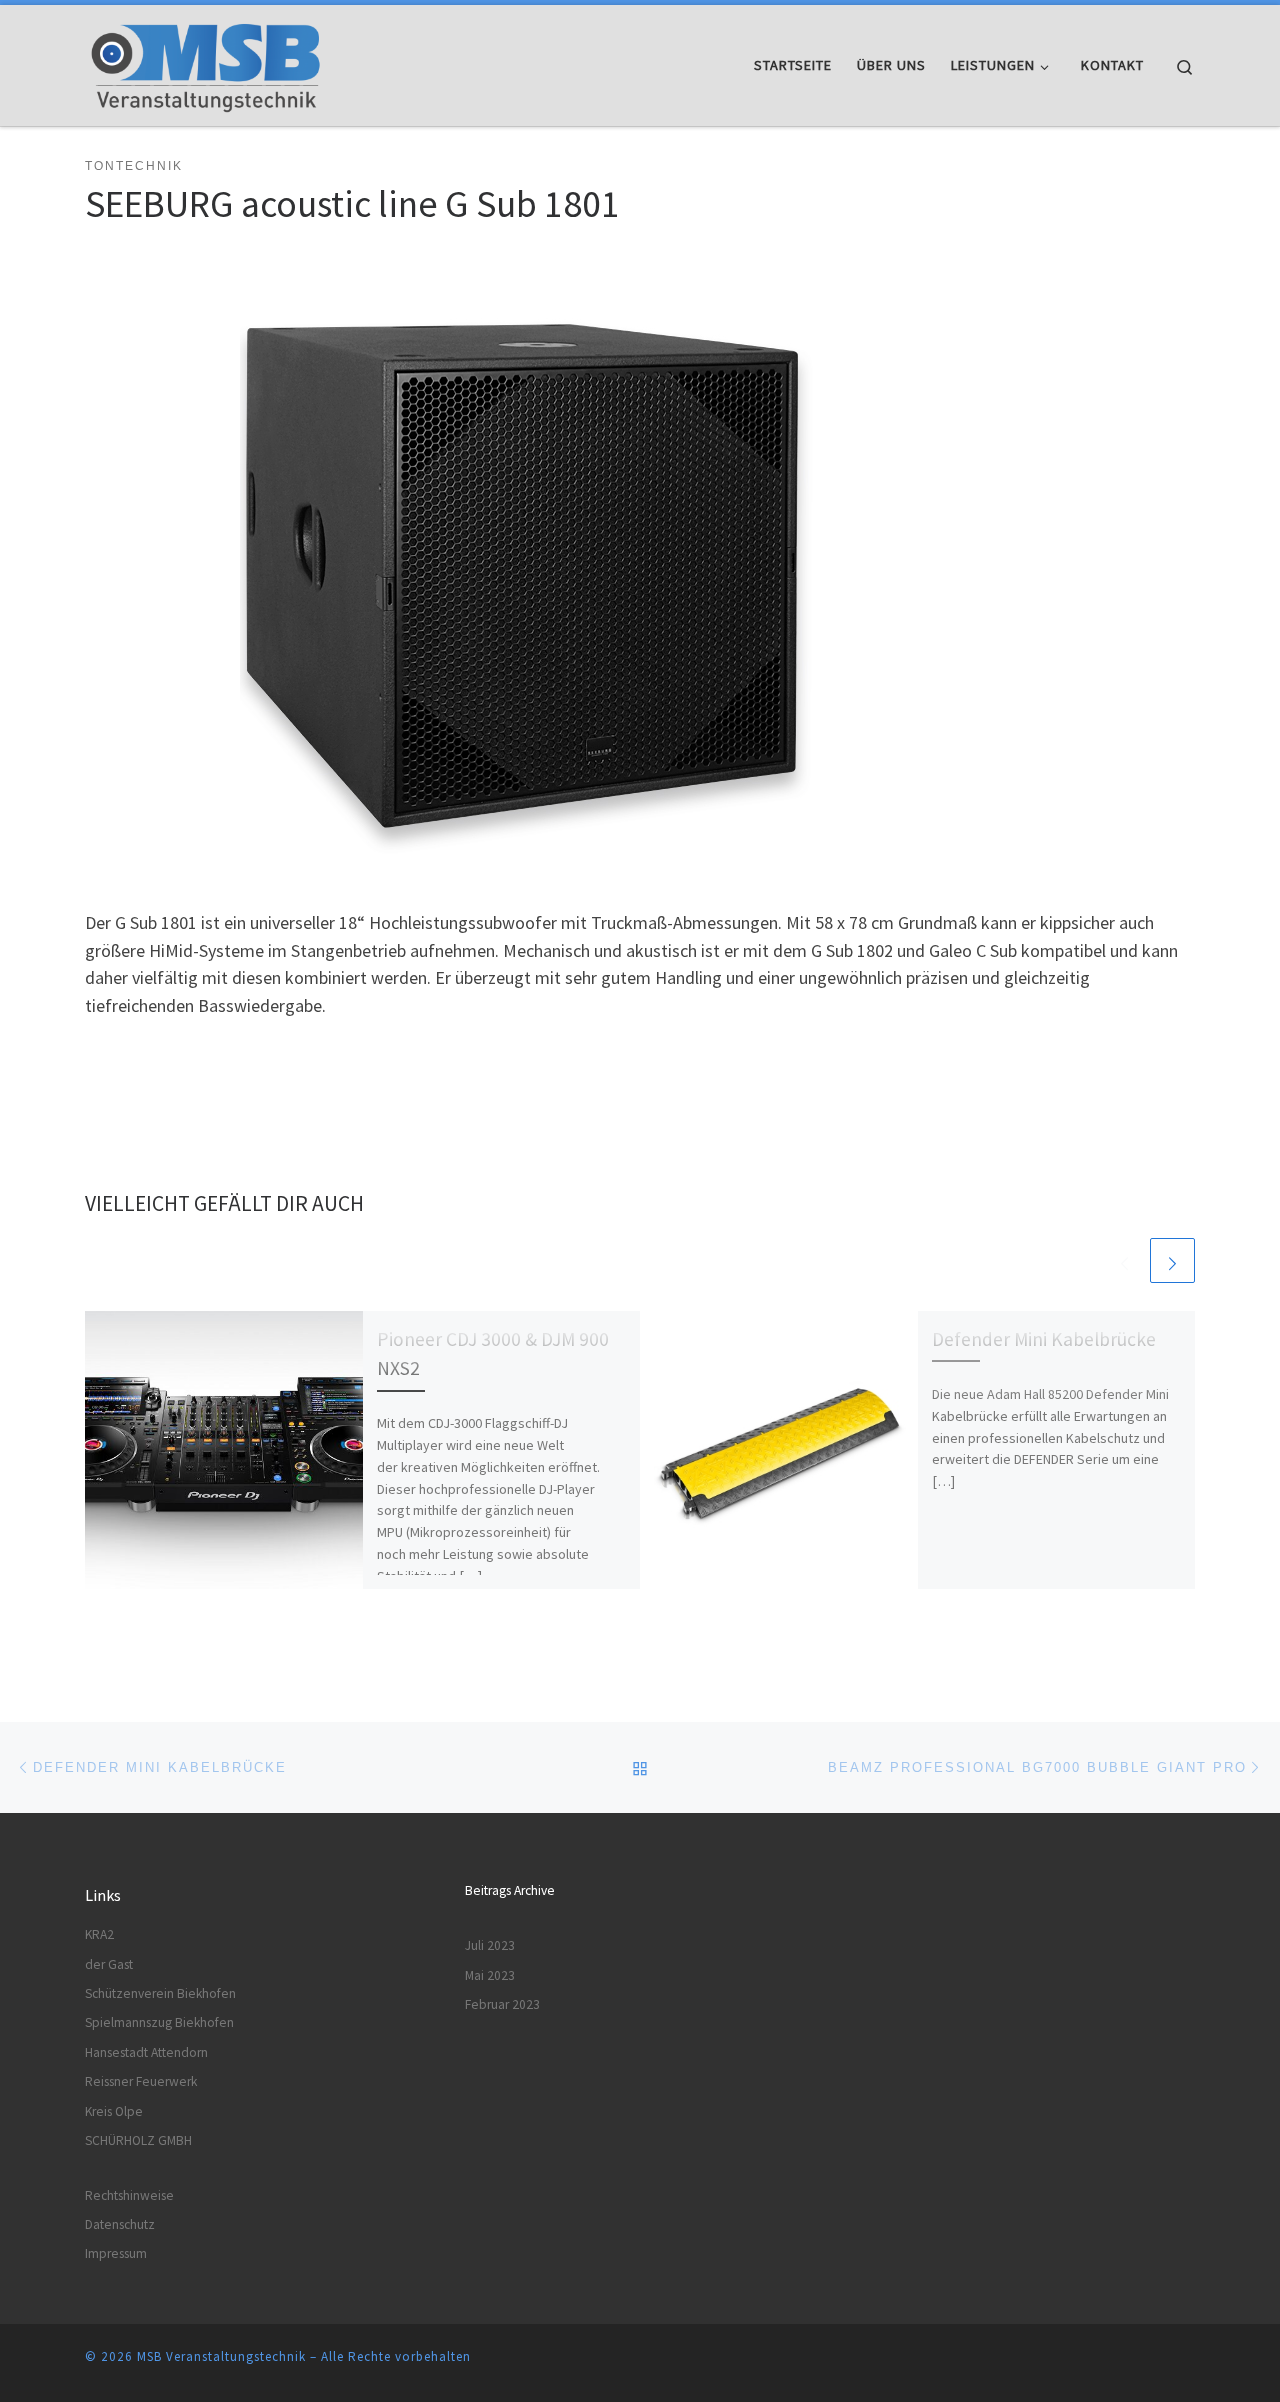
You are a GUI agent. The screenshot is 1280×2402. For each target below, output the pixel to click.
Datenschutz (120, 2224)
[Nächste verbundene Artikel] (1172, 1260)
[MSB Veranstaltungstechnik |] (209, 61)
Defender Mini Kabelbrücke (1044, 1339)
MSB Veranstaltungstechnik (221, 2356)
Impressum (116, 2253)
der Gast (109, 1964)
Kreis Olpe (114, 2111)
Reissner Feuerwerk (141, 2081)
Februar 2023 (502, 2004)
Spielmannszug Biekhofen (159, 2022)
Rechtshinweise (129, 2195)
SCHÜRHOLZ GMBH (138, 2140)
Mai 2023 (490, 1975)
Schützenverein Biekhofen (160, 1993)
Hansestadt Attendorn (146, 2052)
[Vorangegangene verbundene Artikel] (1124, 1260)
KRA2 (99, 1934)
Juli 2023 (490, 1945)
